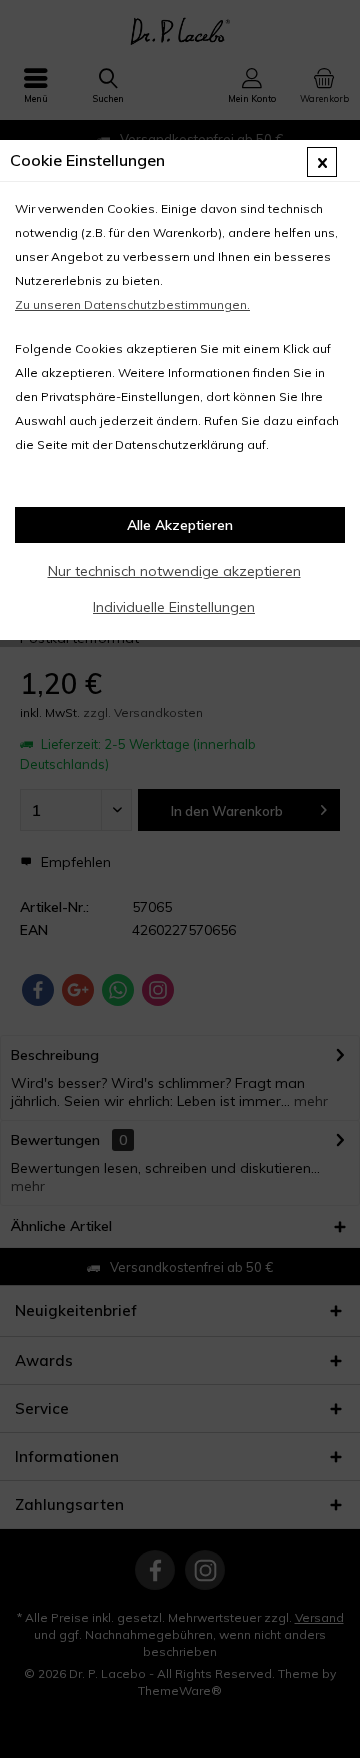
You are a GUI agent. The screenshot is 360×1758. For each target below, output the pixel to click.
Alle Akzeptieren (180, 525)
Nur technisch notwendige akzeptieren (174, 571)
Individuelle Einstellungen (174, 607)
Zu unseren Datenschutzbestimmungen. (132, 304)
